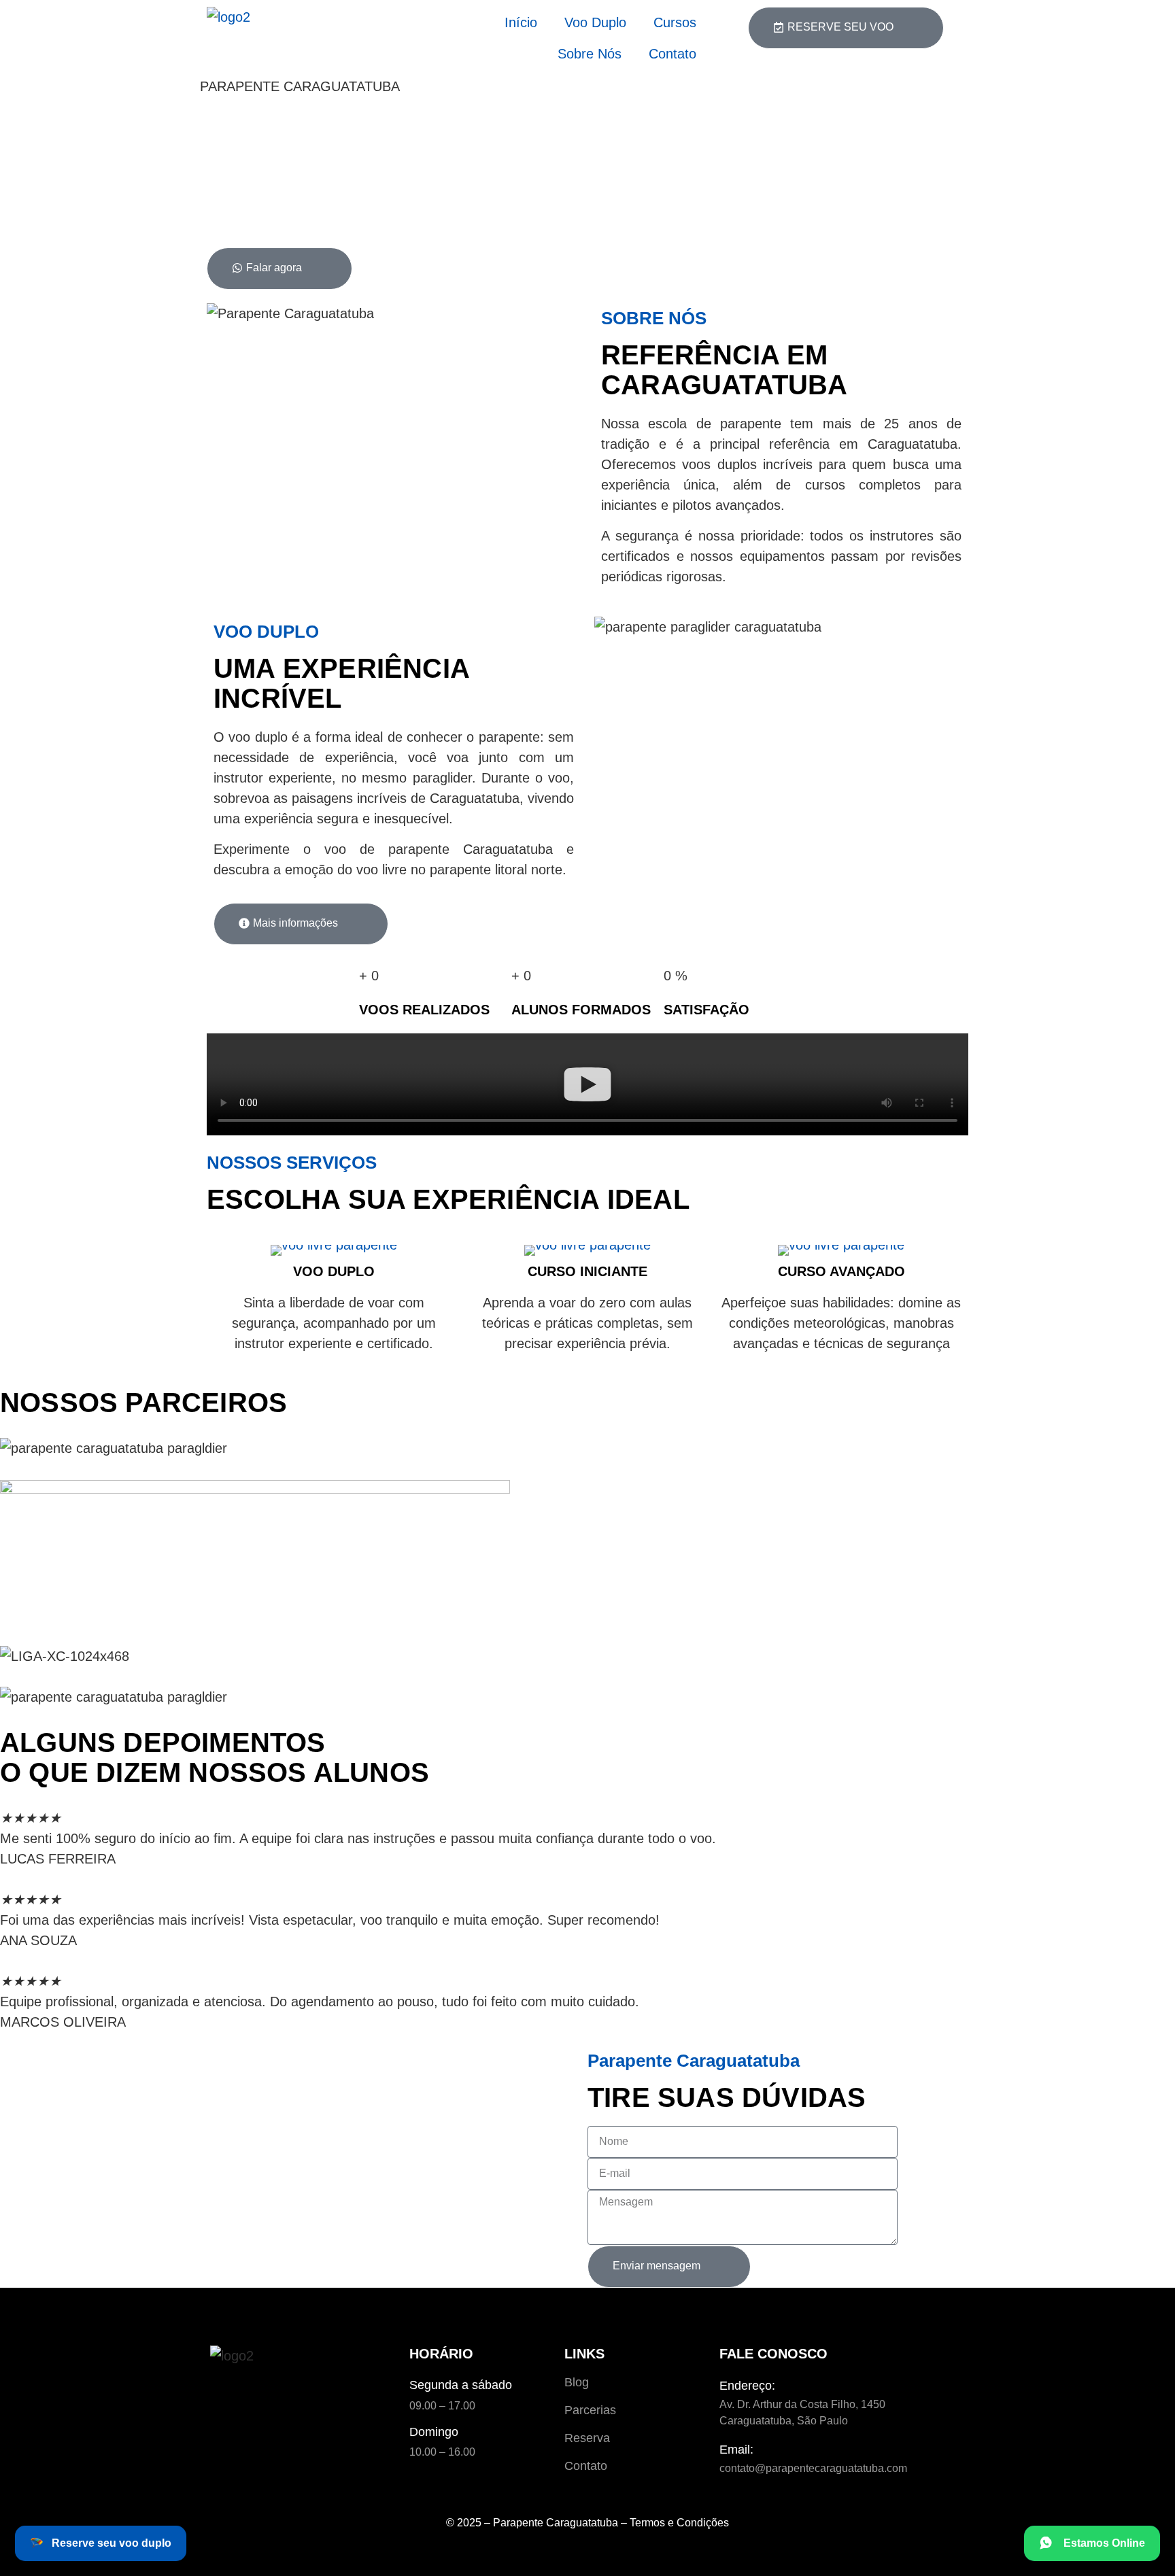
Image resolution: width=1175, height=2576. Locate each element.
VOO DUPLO (334, 1271)
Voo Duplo (595, 22)
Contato (672, 54)
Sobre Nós (590, 54)
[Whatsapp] (307, 2397)
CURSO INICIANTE (587, 1271)
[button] (587, 1087)
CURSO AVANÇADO (841, 1271)
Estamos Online (1102, 2543)
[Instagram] (231, 2397)
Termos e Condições (679, 2523)
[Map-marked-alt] (269, 2397)
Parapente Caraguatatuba (556, 2523)
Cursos (675, 22)
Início (521, 22)
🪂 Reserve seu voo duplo (101, 2543)
